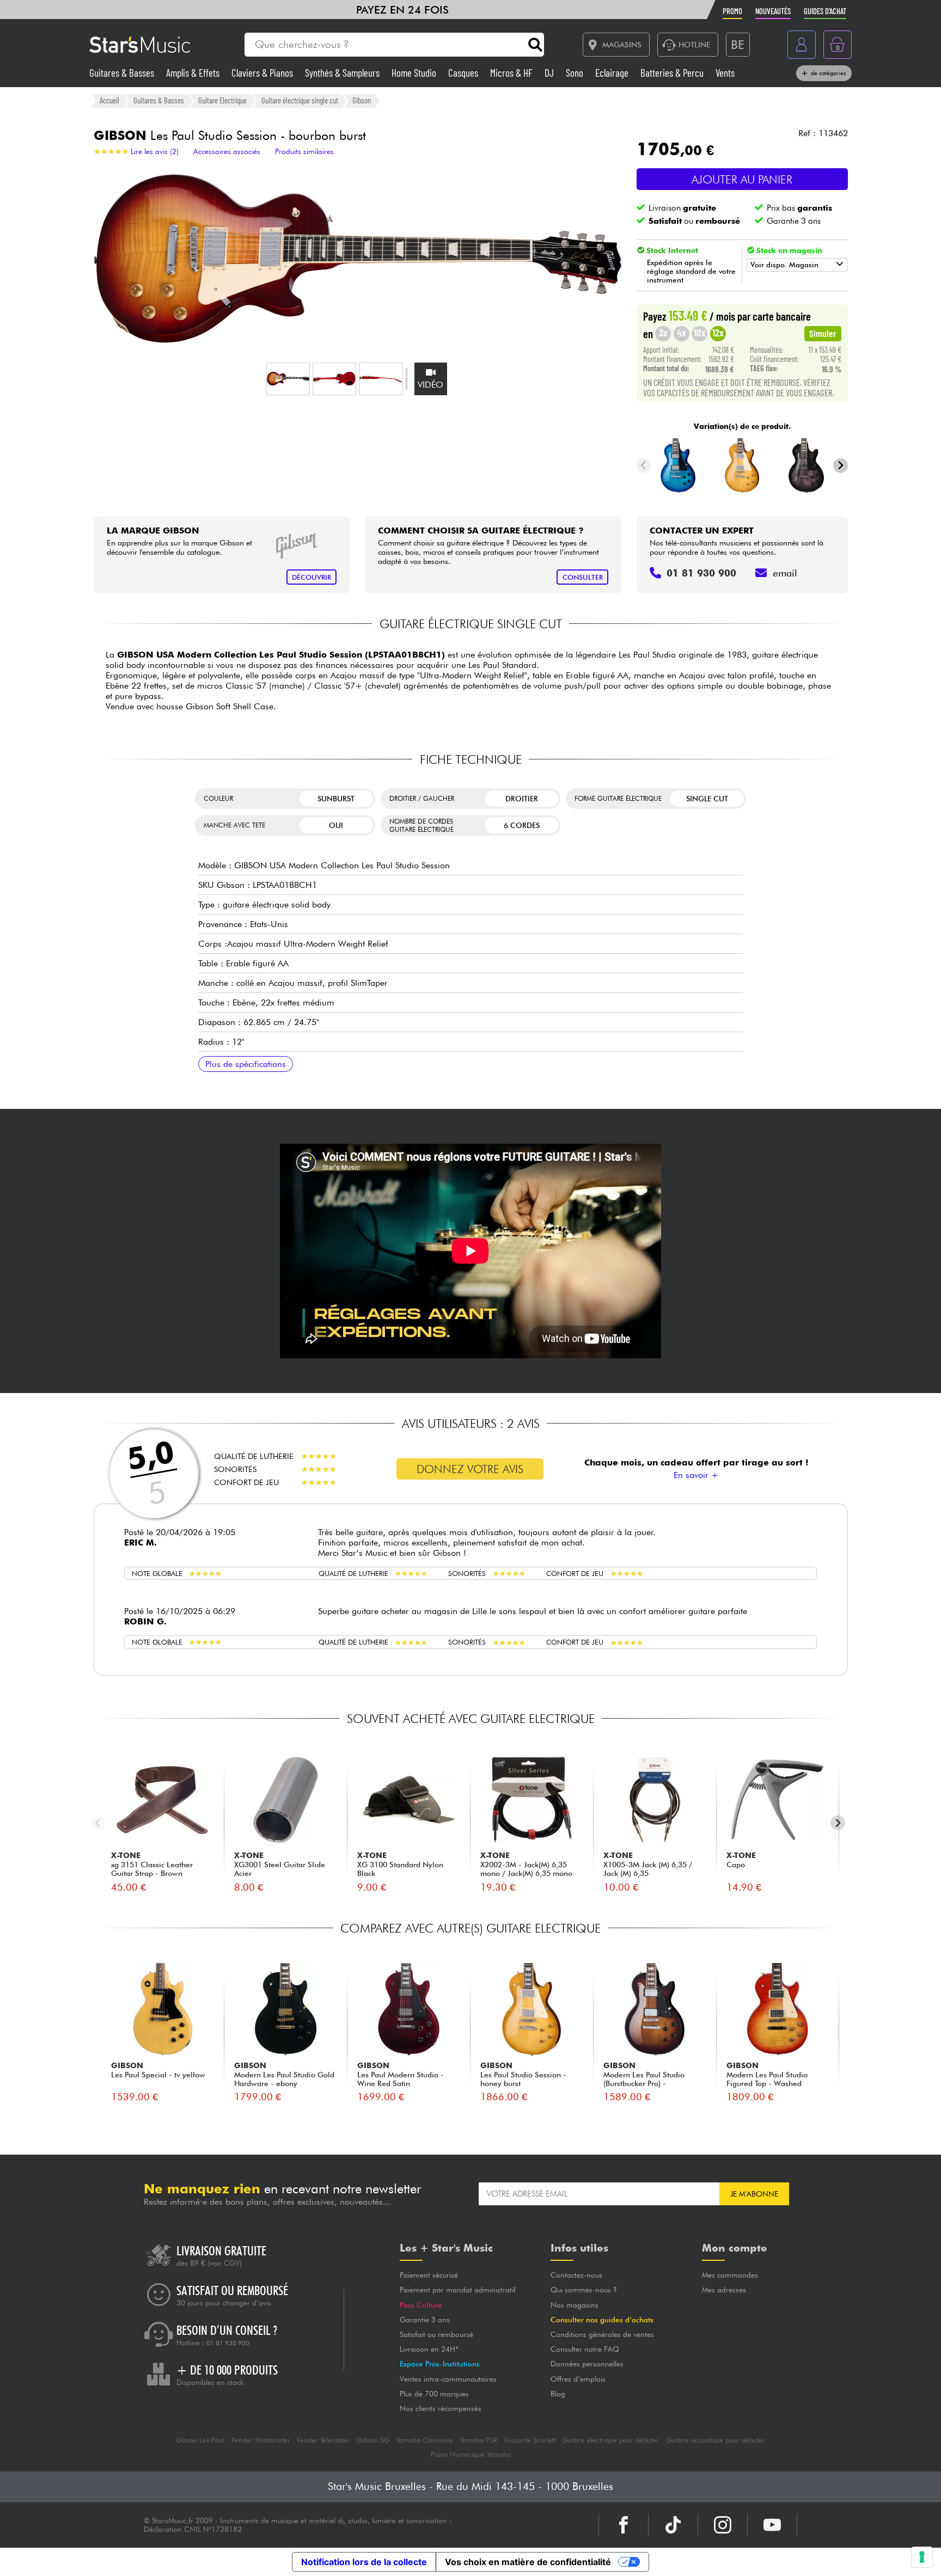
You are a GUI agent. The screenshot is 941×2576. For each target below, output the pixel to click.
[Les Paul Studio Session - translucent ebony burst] (806, 465)
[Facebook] (624, 2525)
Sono (576, 73)
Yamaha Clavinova (424, 2440)
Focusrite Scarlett (530, 2440)
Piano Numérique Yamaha (471, 2454)
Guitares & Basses (123, 73)
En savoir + (696, 1475)
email (785, 573)
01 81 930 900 (228, 2343)
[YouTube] (772, 2525)
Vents (725, 73)
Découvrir (311, 577)
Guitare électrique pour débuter (610, 2440)
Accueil (109, 100)
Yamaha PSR (478, 2440)
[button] (288, 379)
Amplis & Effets (194, 73)
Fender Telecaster (323, 2440)
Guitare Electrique (222, 100)
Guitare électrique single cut (300, 100)
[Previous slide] (644, 466)
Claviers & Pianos (263, 73)
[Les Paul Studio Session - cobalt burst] (678, 465)
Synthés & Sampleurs (343, 73)
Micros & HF (512, 73)
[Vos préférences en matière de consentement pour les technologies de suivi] (922, 2557)
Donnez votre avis (470, 1469)
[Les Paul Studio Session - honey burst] (742, 465)
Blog (558, 2394)
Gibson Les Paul (200, 2440)
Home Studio (415, 73)
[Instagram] (723, 2525)
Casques (464, 73)
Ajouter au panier (742, 179)
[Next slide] (841, 466)
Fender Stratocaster (261, 2440)
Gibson (362, 100)
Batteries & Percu (673, 73)
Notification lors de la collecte (364, 2562)
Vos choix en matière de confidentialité (528, 2562)
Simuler (823, 333)
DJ (550, 73)
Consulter (583, 577)
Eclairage (613, 73)
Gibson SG (373, 2440)
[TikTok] (673, 2525)
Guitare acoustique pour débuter (716, 2440)
